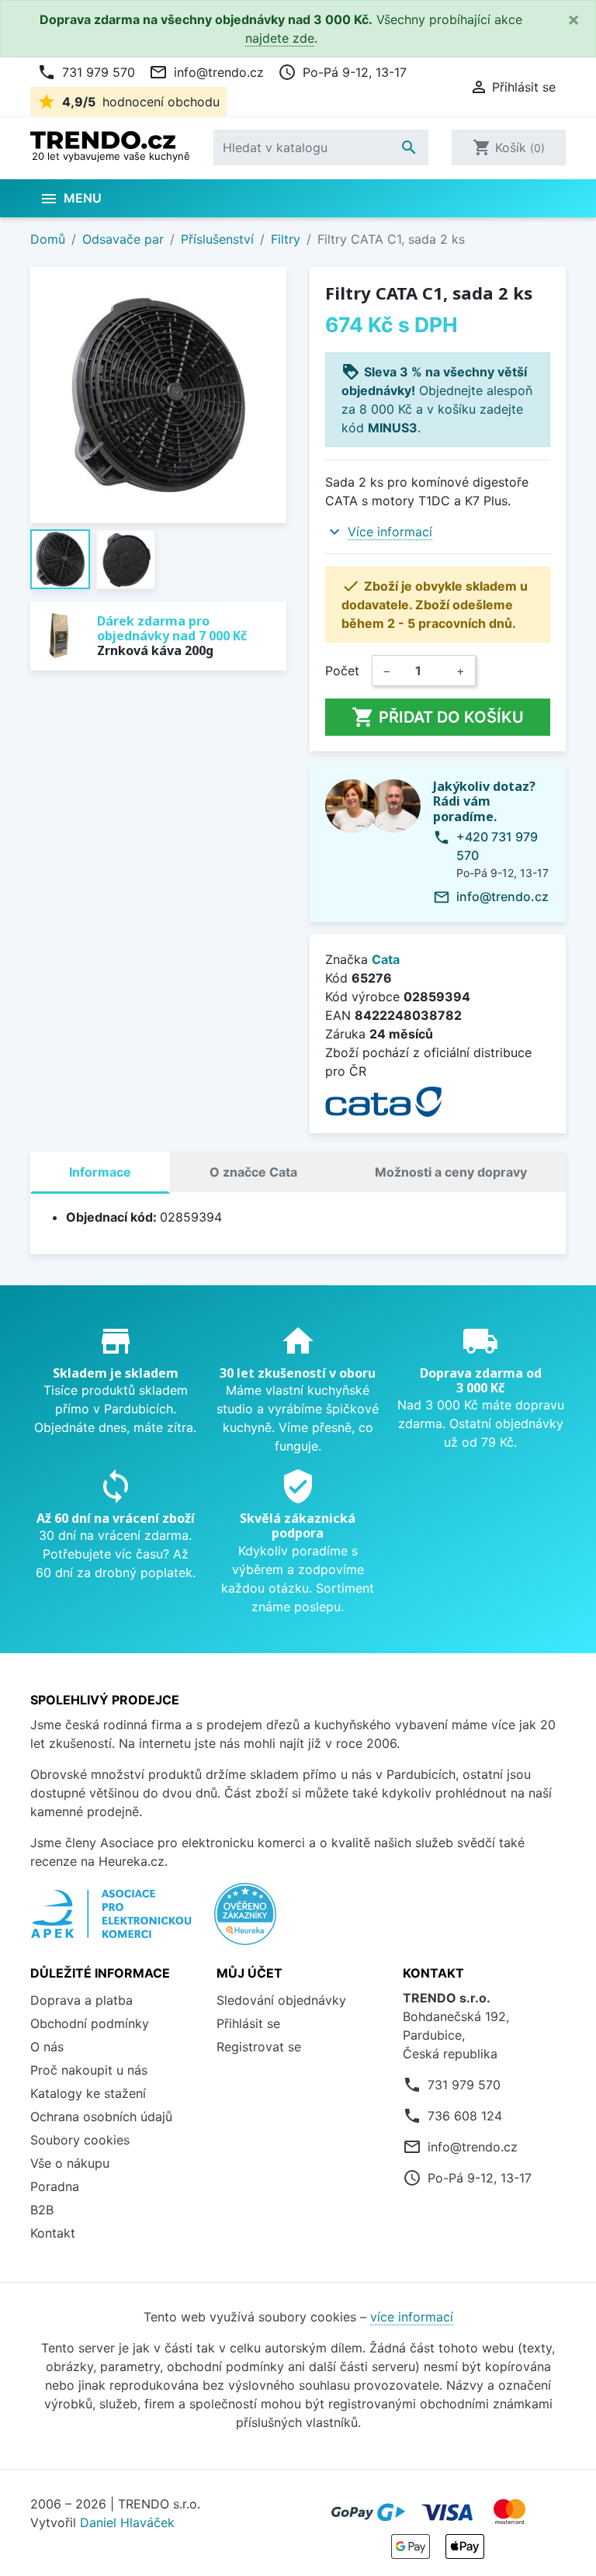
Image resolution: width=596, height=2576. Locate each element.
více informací (412, 2317)
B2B (42, 2210)
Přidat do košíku (438, 717)
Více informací (390, 532)
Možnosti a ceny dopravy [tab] (451, 1172)
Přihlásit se (248, 2023)
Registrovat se (259, 2047)
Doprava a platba (81, 2000)
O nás (47, 2047)
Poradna (55, 2186)
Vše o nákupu (70, 2163)
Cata (386, 959)
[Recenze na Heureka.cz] (245, 1922)
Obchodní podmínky (90, 2023)
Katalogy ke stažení (88, 2093)
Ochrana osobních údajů (101, 2117)
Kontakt (53, 2233)
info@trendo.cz (206, 72)
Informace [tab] (100, 1172)
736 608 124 (465, 2116)
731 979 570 (86, 72)
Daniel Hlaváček (127, 2522)
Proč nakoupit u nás (89, 2070)
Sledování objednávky (281, 2000)
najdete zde (280, 38)
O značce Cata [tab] (253, 1172)
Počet (342, 671)
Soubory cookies (80, 2140)
